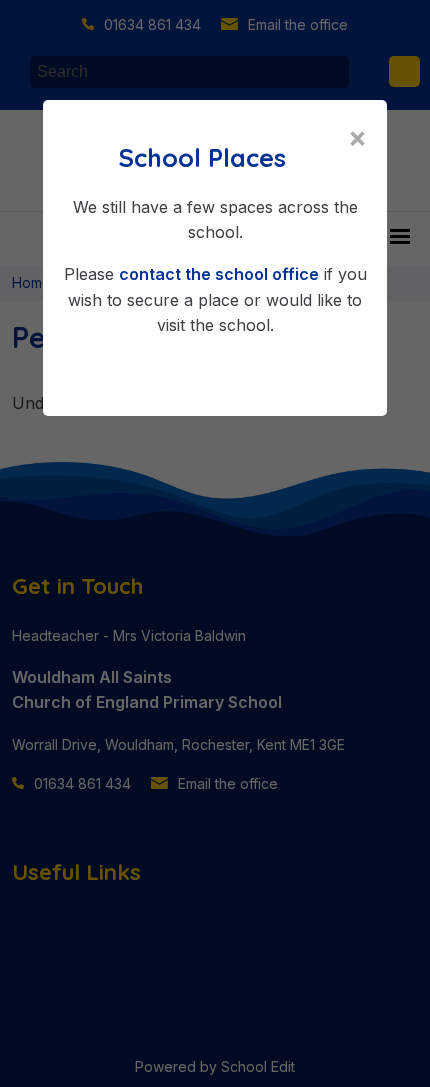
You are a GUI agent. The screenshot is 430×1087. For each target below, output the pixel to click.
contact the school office (219, 274)
